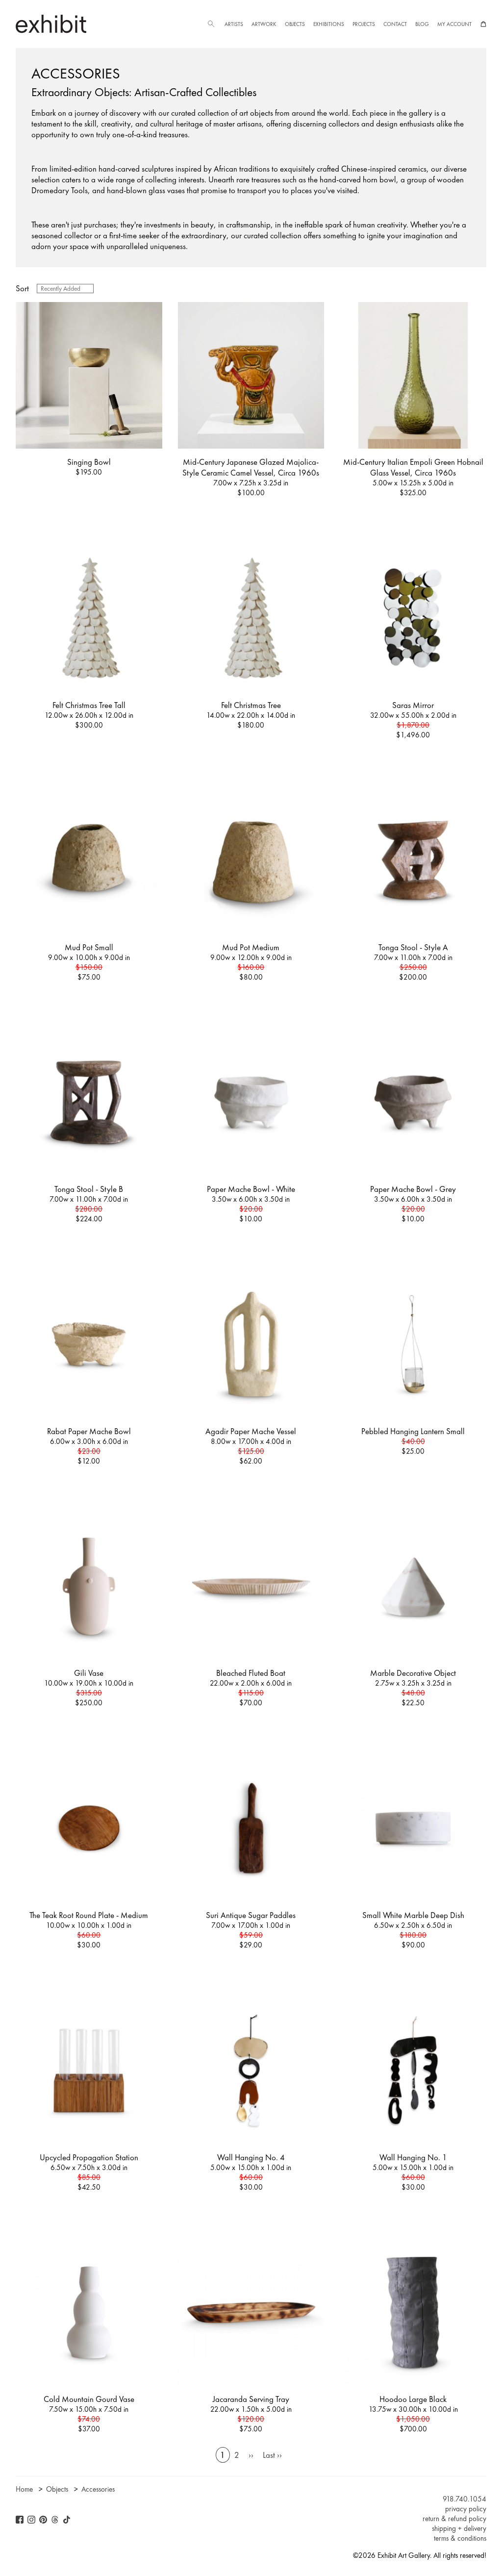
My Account (454, 24)
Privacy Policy (466, 2509)
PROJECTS (364, 24)
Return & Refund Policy (454, 2519)
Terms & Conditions (460, 2538)
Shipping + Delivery (459, 2528)
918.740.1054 (464, 2499)
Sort (22, 288)
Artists (234, 24)
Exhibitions (329, 24)
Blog (422, 24)
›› (251, 2455)
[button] (211, 24)
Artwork (264, 24)
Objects (295, 24)
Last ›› (272, 2455)
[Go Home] (51, 24)
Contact (395, 24)
